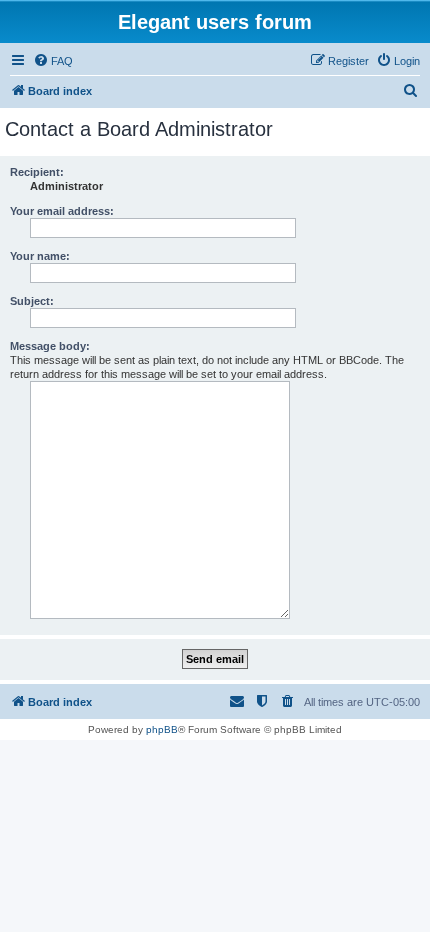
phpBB (162, 729)
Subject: (32, 301)
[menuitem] (53, 61)
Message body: (50, 346)
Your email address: (62, 211)
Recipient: (37, 172)
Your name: (40, 256)
